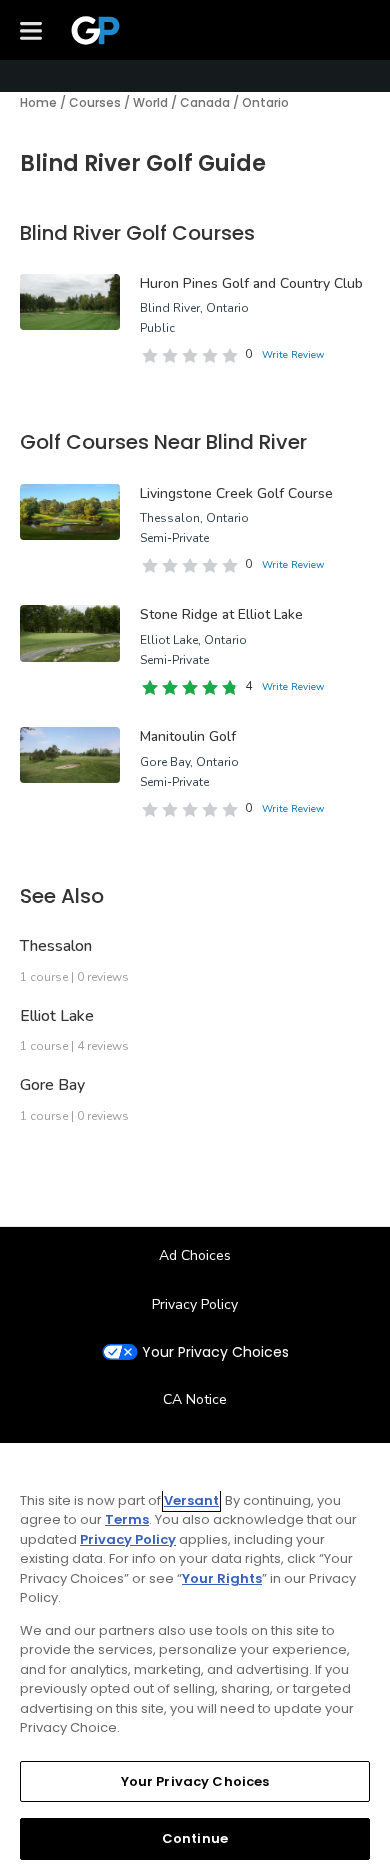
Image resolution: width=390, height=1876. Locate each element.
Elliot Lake (57, 1016)
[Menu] (31, 30)
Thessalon (56, 946)
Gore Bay (52, 1085)
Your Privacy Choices (215, 1352)
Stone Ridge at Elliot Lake (221, 614)
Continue (195, 1838)
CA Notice (195, 1399)
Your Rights (222, 1578)
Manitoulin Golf (188, 736)
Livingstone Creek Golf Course (236, 493)
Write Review (293, 355)
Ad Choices (195, 1255)
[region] (195, 1659)
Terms (127, 1519)
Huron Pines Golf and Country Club (251, 283)
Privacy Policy (195, 1304)
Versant (191, 1500)
